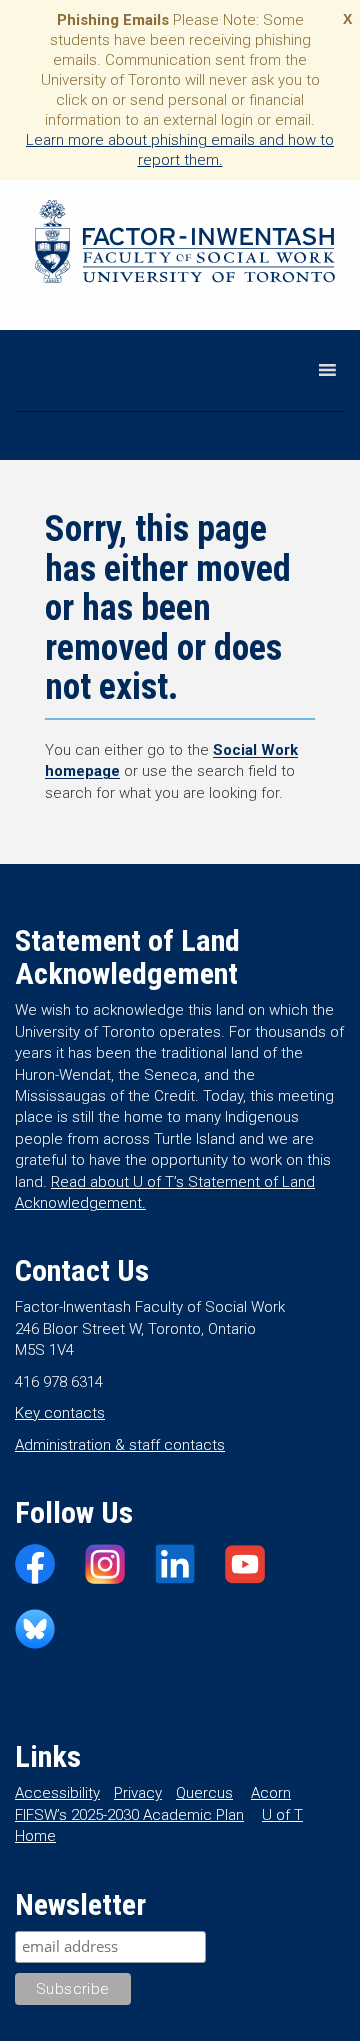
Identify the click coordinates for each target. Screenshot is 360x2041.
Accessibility (57, 1793)
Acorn (271, 1793)
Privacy (138, 1793)
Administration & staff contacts (120, 1445)
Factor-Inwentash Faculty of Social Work (185, 245)
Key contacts (60, 1413)
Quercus (204, 1793)
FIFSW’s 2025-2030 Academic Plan (129, 1815)
